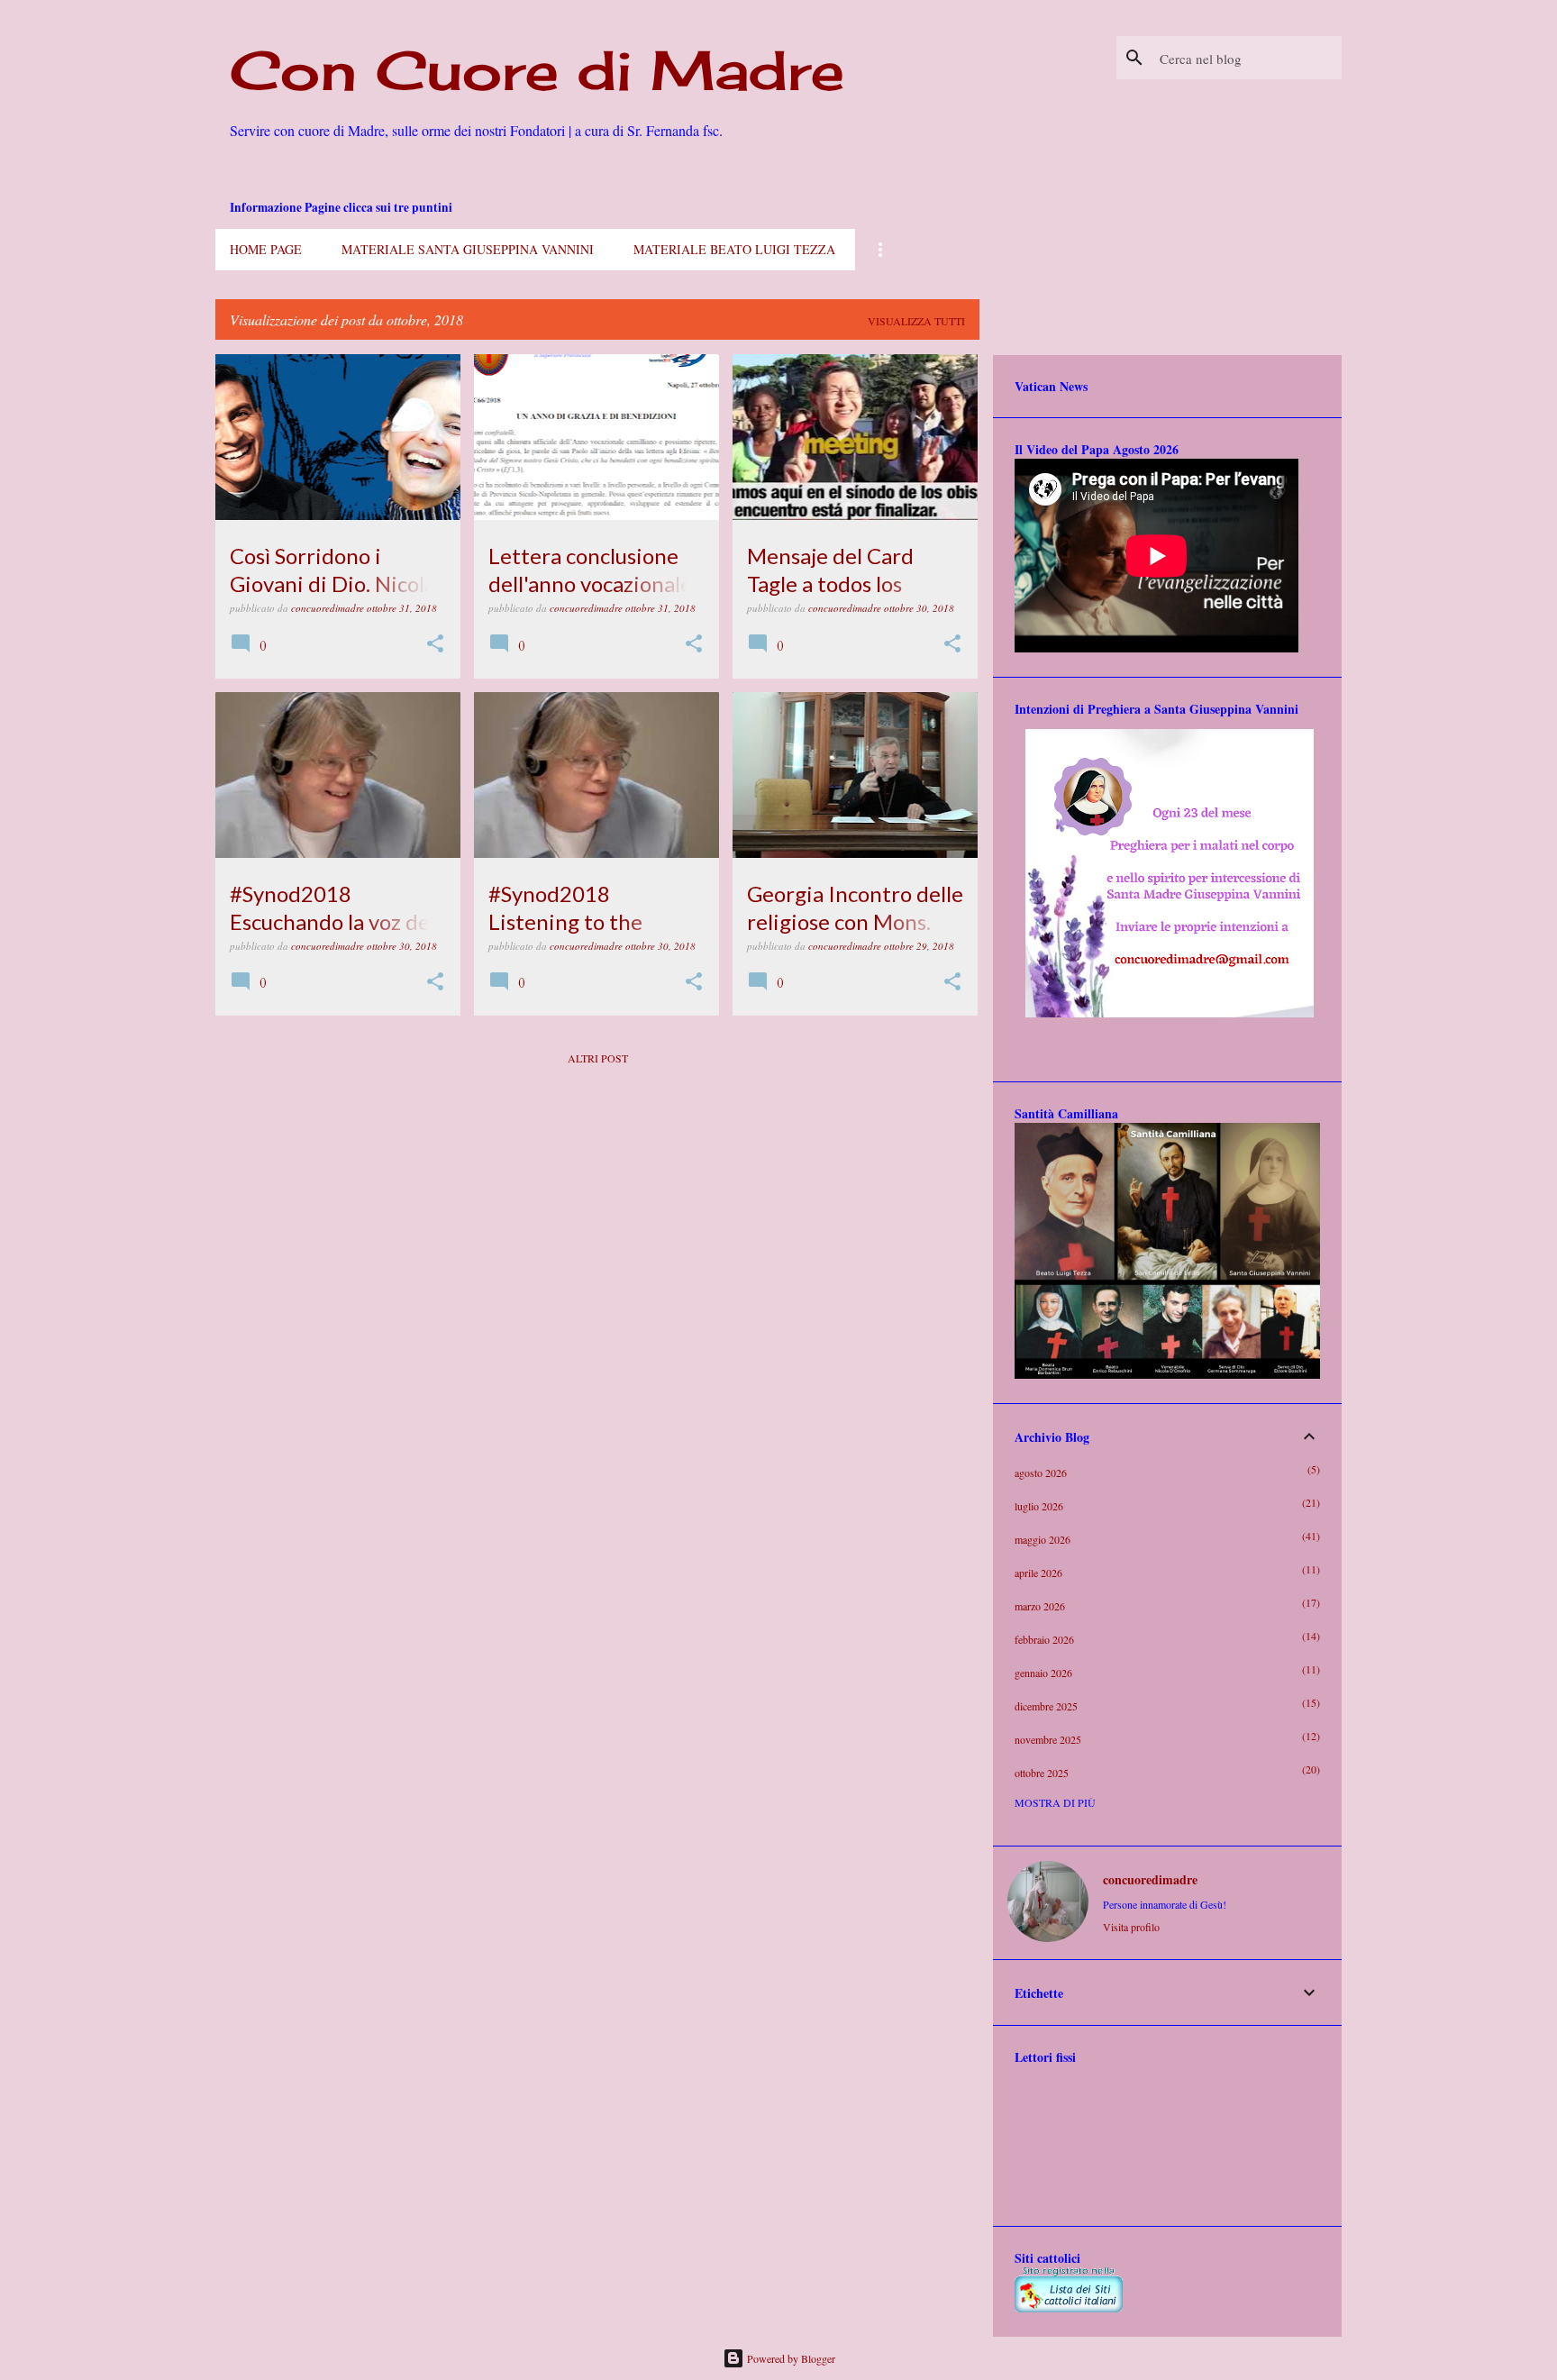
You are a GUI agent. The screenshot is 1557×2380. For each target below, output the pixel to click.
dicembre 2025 (1046, 1706)
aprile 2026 (1038, 1573)
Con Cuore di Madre (537, 70)
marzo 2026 (1040, 1606)
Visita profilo (1131, 1927)
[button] (435, 645)
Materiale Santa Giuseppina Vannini (468, 249)
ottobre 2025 (1042, 1773)
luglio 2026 (1039, 1506)
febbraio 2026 (1044, 1639)
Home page (266, 249)
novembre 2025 (1048, 1739)
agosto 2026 (1041, 1473)
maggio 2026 (1043, 1539)
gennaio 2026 (1043, 1673)
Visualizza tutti (916, 321)
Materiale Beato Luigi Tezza (734, 249)
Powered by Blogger (790, 2358)
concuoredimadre (1150, 1880)
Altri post (598, 1058)
